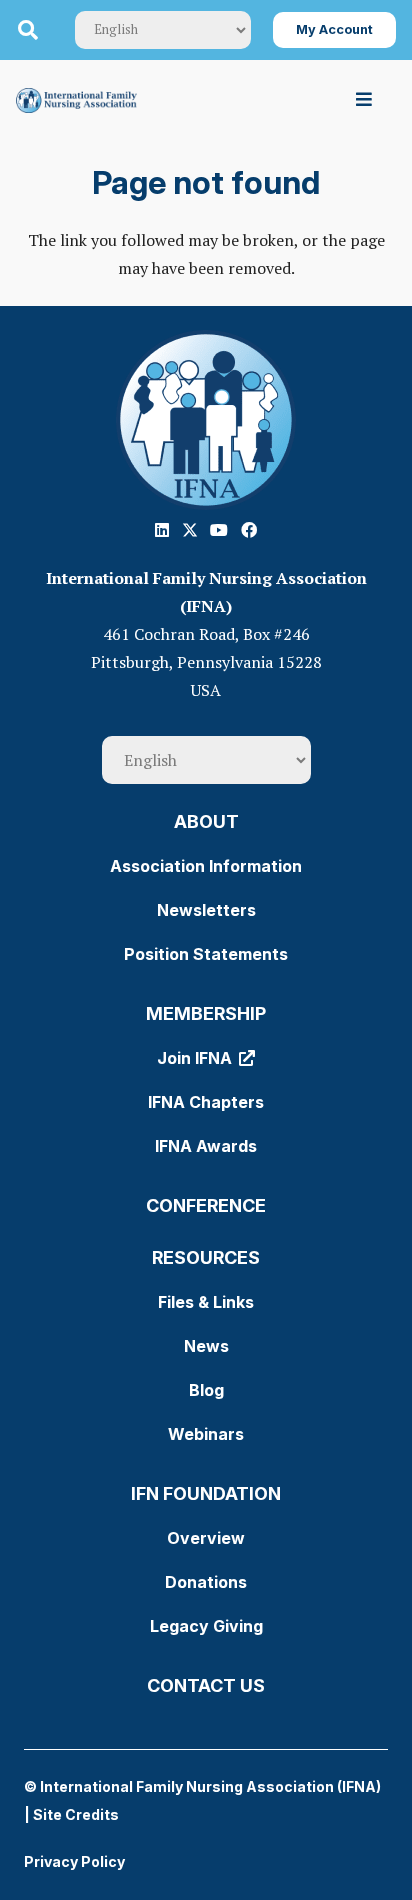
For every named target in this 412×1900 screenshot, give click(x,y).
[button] (28, 30)
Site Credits (76, 1814)
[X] (190, 530)
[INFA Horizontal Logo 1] (76, 100)
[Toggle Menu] (364, 99)
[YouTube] (219, 530)
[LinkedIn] (162, 530)
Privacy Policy (74, 1861)
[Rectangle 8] (206, 420)
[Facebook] (249, 530)
